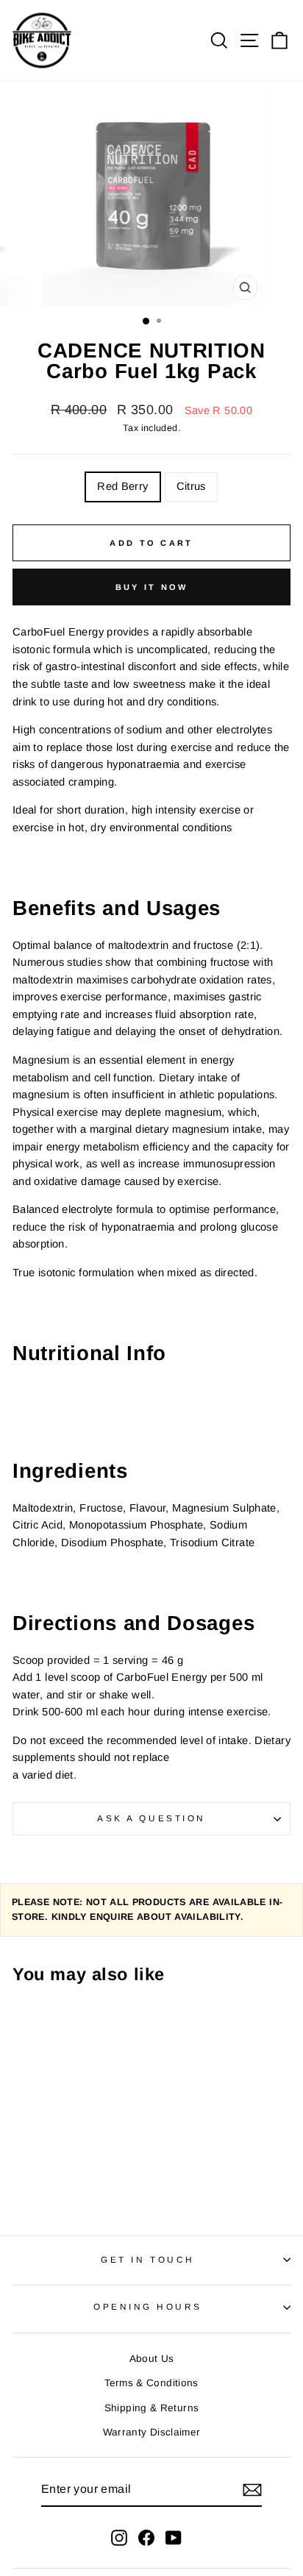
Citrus (191, 486)
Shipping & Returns (152, 2408)
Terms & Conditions (151, 2383)
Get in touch (147, 2259)
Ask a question (151, 1818)
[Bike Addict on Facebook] (146, 2537)
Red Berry (122, 486)
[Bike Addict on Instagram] (119, 2537)
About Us (152, 2359)
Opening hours (148, 2306)
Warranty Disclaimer (152, 2432)
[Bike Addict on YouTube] (174, 2537)
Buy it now (152, 587)
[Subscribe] (252, 2490)
